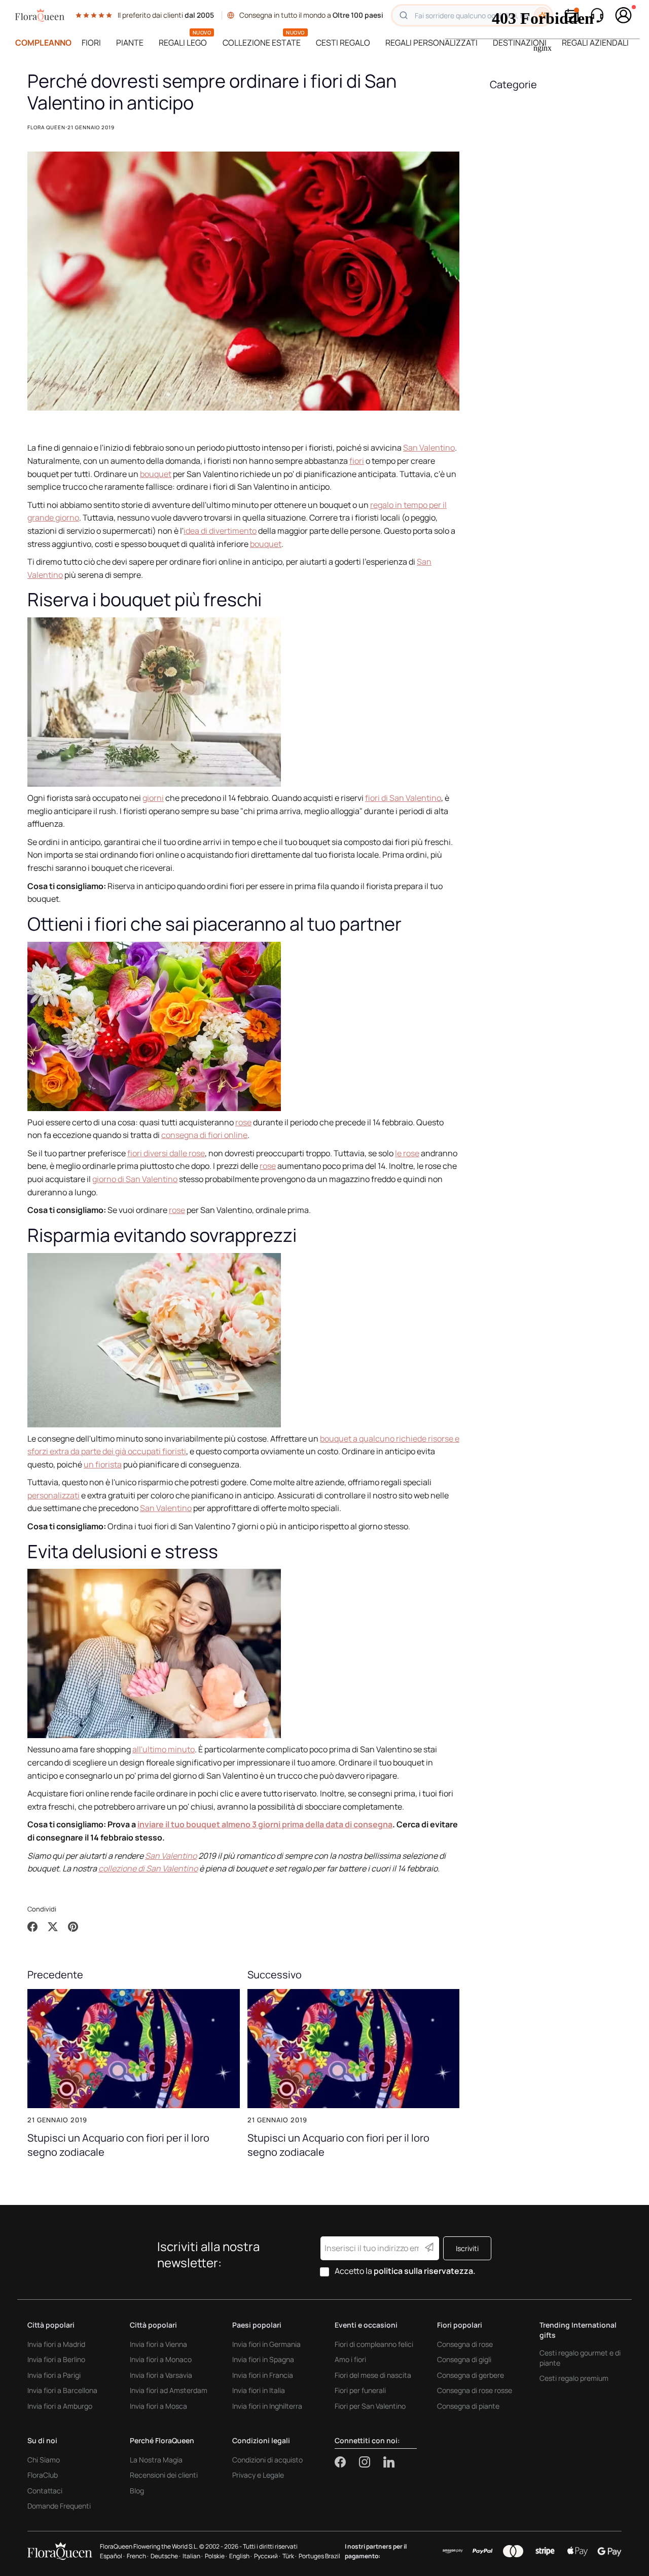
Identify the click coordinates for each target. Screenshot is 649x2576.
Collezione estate (262, 43)
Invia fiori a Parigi (54, 2375)
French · (138, 2556)
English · (241, 2556)
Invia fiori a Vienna (158, 2344)
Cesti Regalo (343, 43)
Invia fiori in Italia (259, 2390)
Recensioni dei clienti (164, 2475)
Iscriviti (467, 2248)
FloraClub (43, 2475)
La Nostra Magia (156, 2460)
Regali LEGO (183, 43)
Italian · (193, 2556)
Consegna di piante (468, 2406)
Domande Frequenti (59, 2506)
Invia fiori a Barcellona (62, 2390)
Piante (130, 43)
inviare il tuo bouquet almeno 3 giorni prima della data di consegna (265, 1824)
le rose (407, 1153)
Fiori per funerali (360, 2390)
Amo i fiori (350, 2359)
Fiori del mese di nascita (373, 2375)
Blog (137, 2491)
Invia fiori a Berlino (56, 2359)
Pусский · (267, 2556)
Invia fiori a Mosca (158, 2406)
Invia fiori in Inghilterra (267, 2406)
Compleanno (43, 43)
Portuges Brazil (319, 2556)
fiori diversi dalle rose (166, 1153)
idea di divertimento (220, 531)
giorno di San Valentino (135, 1179)
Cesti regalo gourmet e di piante (580, 2358)
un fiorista (103, 1464)
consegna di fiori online (204, 1135)
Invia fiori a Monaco (161, 2359)
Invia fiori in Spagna (263, 2359)
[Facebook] (347, 2462)
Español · (112, 2556)
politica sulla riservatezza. (425, 2271)
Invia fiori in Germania (266, 2344)
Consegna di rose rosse (475, 2390)
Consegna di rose (465, 2344)
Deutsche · (166, 2556)
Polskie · (216, 2556)
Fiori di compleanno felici (374, 2344)
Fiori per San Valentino (370, 2406)
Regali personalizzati (431, 43)
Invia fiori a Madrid (56, 2344)
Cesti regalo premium (574, 2378)
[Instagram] (371, 2462)
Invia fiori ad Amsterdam (169, 2390)
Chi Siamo (44, 2460)
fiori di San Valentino (403, 798)
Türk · (290, 2556)
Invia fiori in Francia (263, 2375)
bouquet (156, 474)
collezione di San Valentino (148, 1868)
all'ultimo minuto (164, 1749)
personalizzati (53, 1495)
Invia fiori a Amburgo (60, 2406)
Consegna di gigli (464, 2359)
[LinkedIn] (389, 2462)
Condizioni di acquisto (267, 2460)
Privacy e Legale (258, 2475)
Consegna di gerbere (471, 2375)
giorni (153, 798)
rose (243, 1122)
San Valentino (429, 448)
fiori (357, 461)
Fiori (91, 43)
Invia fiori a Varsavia (161, 2375)
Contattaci (45, 2491)
